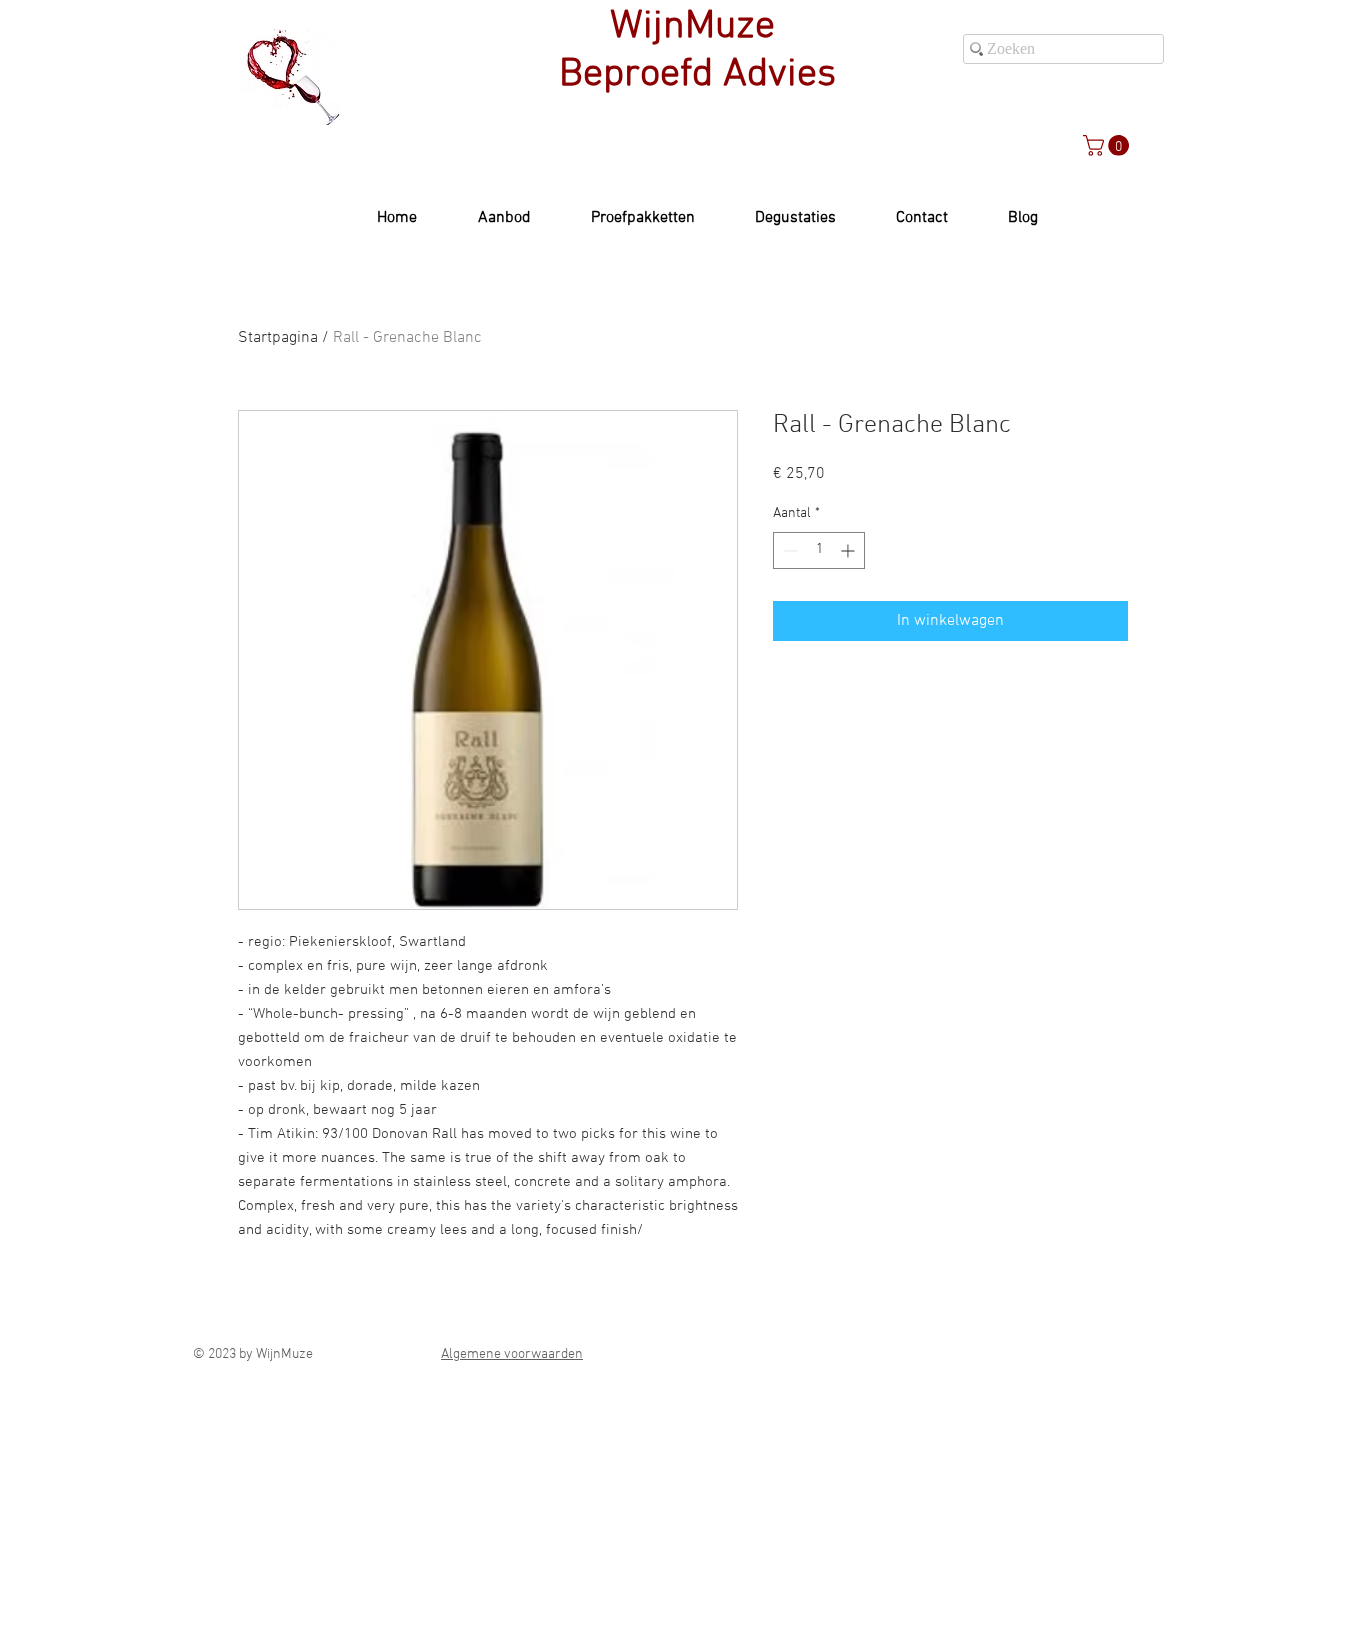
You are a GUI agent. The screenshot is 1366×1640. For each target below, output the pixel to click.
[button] (1108, 145)
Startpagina (278, 338)
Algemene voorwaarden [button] (512, 1354)
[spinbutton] (819, 550)
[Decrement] (788, 550)
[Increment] (849, 550)
